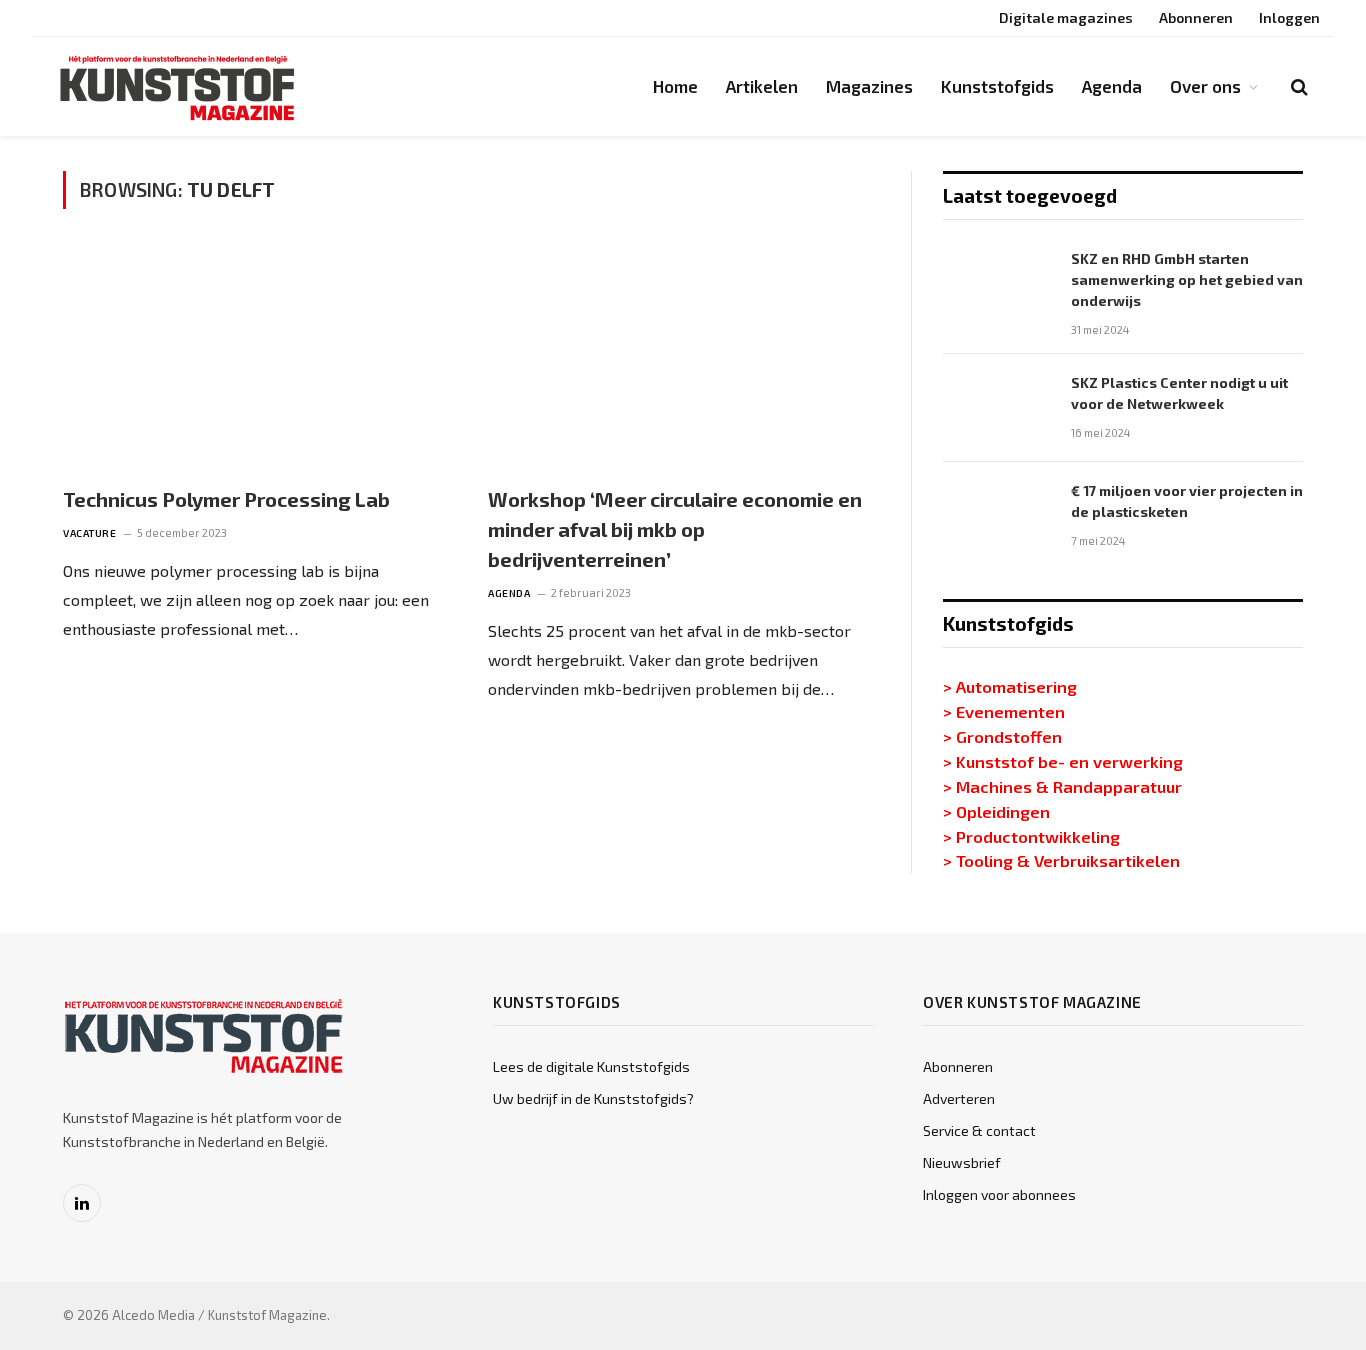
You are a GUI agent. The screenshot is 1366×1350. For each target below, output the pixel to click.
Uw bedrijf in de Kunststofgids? (593, 1098)
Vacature (89, 533)
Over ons (1205, 86)
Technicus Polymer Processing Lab (226, 499)
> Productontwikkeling (1031, 836)
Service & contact (979, 1130)
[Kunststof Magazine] (178, 87)
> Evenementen (1004, 711)
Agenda (1112, 86)
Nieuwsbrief (962, 1162)
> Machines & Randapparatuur (1062, 786)
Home (675, 86)
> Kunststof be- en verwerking (1063, 761)
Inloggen (1289, 17)
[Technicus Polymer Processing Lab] (257, 358)
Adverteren (959, 1098)
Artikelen (762, 86)
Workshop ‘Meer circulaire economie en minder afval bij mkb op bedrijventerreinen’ (675, 529)
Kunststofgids (997, 86)
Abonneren (1196, 17)
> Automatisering (1010, 686)
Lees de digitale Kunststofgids (591, 1066)
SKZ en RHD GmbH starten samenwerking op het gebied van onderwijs (1187, 279)
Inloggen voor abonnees (999, 1194)
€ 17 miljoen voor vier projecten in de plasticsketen (1187, 501)
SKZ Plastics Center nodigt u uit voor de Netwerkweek (1179, 393)
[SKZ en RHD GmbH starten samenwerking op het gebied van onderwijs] (998, 284)
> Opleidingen (996, 811)
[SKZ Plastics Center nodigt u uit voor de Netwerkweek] (998, 408)
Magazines (869, 86)
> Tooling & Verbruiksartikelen (1061, 860)
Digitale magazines (1066, 17)
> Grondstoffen (1002, 736)
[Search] (1297, 86)
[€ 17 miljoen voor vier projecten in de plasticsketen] (998, 516)
